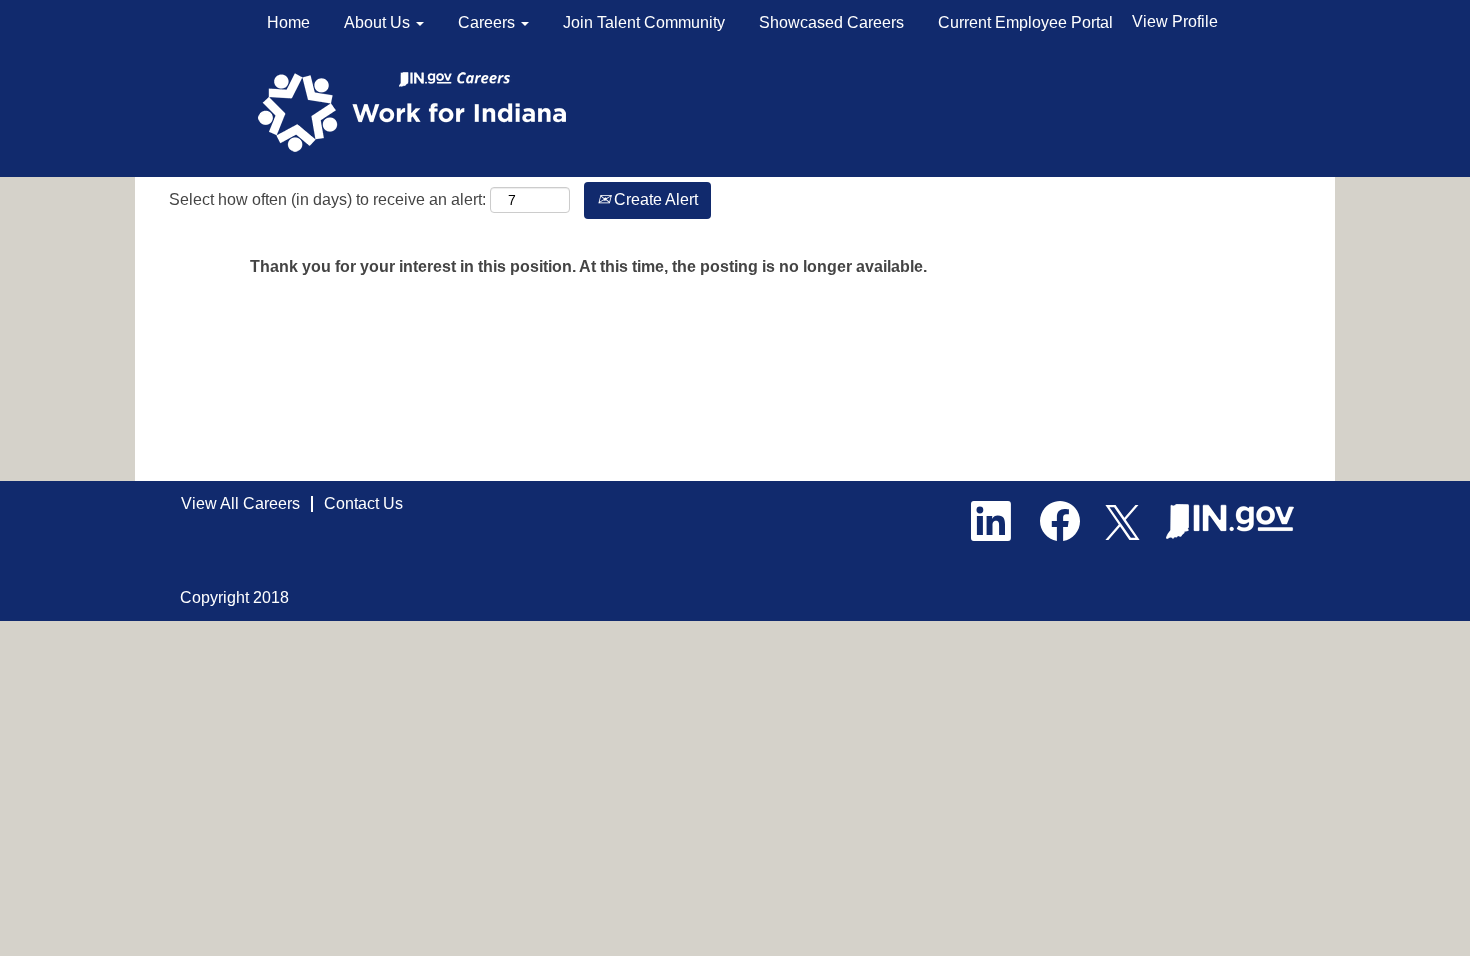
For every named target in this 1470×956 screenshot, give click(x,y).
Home (288, 22)
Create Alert (654, 199)
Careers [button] (488, 22)
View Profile (1175, 21)
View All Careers (240, 503)
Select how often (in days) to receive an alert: (327, 199)
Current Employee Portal (1025, 22)
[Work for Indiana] (418, 110)
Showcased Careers (831, 22)
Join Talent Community (644, 22)
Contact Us (363, 503)
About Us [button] (379, 22)
